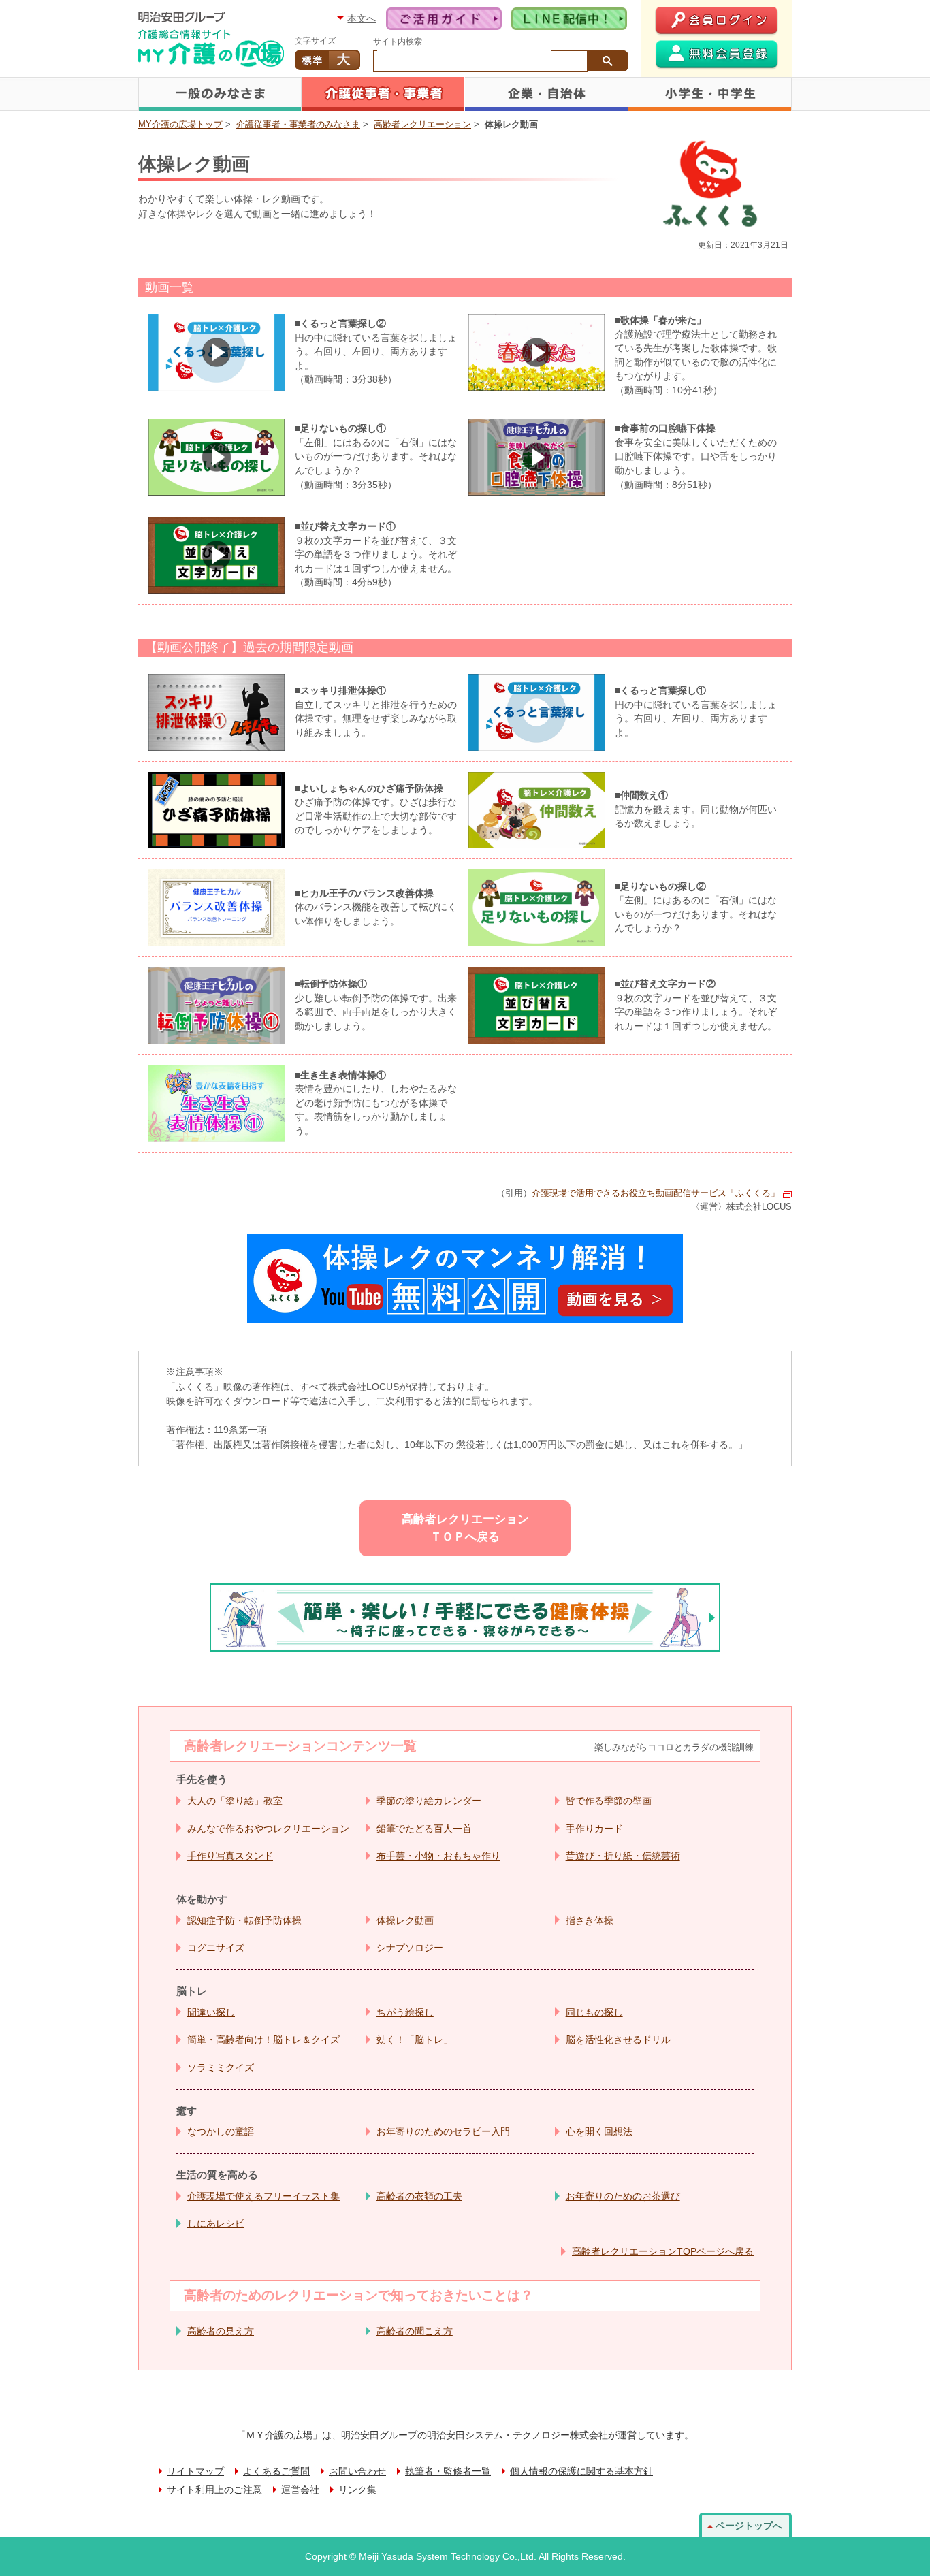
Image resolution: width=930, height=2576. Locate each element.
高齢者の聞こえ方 (415, 2331)
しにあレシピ (216, 2223)
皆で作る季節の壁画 (609, 1801)
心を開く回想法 (599, 2131)
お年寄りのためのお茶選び (623, 2196)
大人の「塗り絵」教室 (235, 1801)
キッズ (710, 94)
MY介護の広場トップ (180, 124)
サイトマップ (195, 2472)
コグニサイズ (216, 1948)
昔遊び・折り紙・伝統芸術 (623, 1856)
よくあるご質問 (276, 2472)
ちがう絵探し (405, 2012)
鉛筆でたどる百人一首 (424, 1829)
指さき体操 (590, 1920)
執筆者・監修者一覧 (448, 2472)
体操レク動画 (405, 1920)
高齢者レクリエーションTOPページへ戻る (663, 2251)
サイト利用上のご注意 (214, 2490)
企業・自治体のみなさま (547, 94)
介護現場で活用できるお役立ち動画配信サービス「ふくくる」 (656, 1193)
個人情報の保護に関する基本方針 (581, 2472)
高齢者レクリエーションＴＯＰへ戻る (465, 1528)
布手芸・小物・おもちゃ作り (438, 1856)
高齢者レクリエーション (422, 124)
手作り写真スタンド (230, 1856)
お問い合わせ (357, 2472)
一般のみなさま (220, 94)
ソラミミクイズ (221, 2067)
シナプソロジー (410, 1948)
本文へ (362, 18)
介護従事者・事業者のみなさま (383, 94)
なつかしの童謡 (221, 2131)
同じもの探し (594, 2012)
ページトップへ (749, 2526)
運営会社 (300, 2490)
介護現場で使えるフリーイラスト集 (263, 2196)
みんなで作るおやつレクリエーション (268, 1829)
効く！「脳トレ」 (415, 2040)
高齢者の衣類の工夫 (419, 2196)
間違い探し (211, 2012)
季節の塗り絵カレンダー (429, 1801)
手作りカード (594, 1829)
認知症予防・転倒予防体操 (244, 1920)
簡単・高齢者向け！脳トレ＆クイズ (263, 2040)
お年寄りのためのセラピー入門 (443, 2131)
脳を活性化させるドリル (618, 2040)
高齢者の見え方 (221, 2331)
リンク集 (357, 2490)
